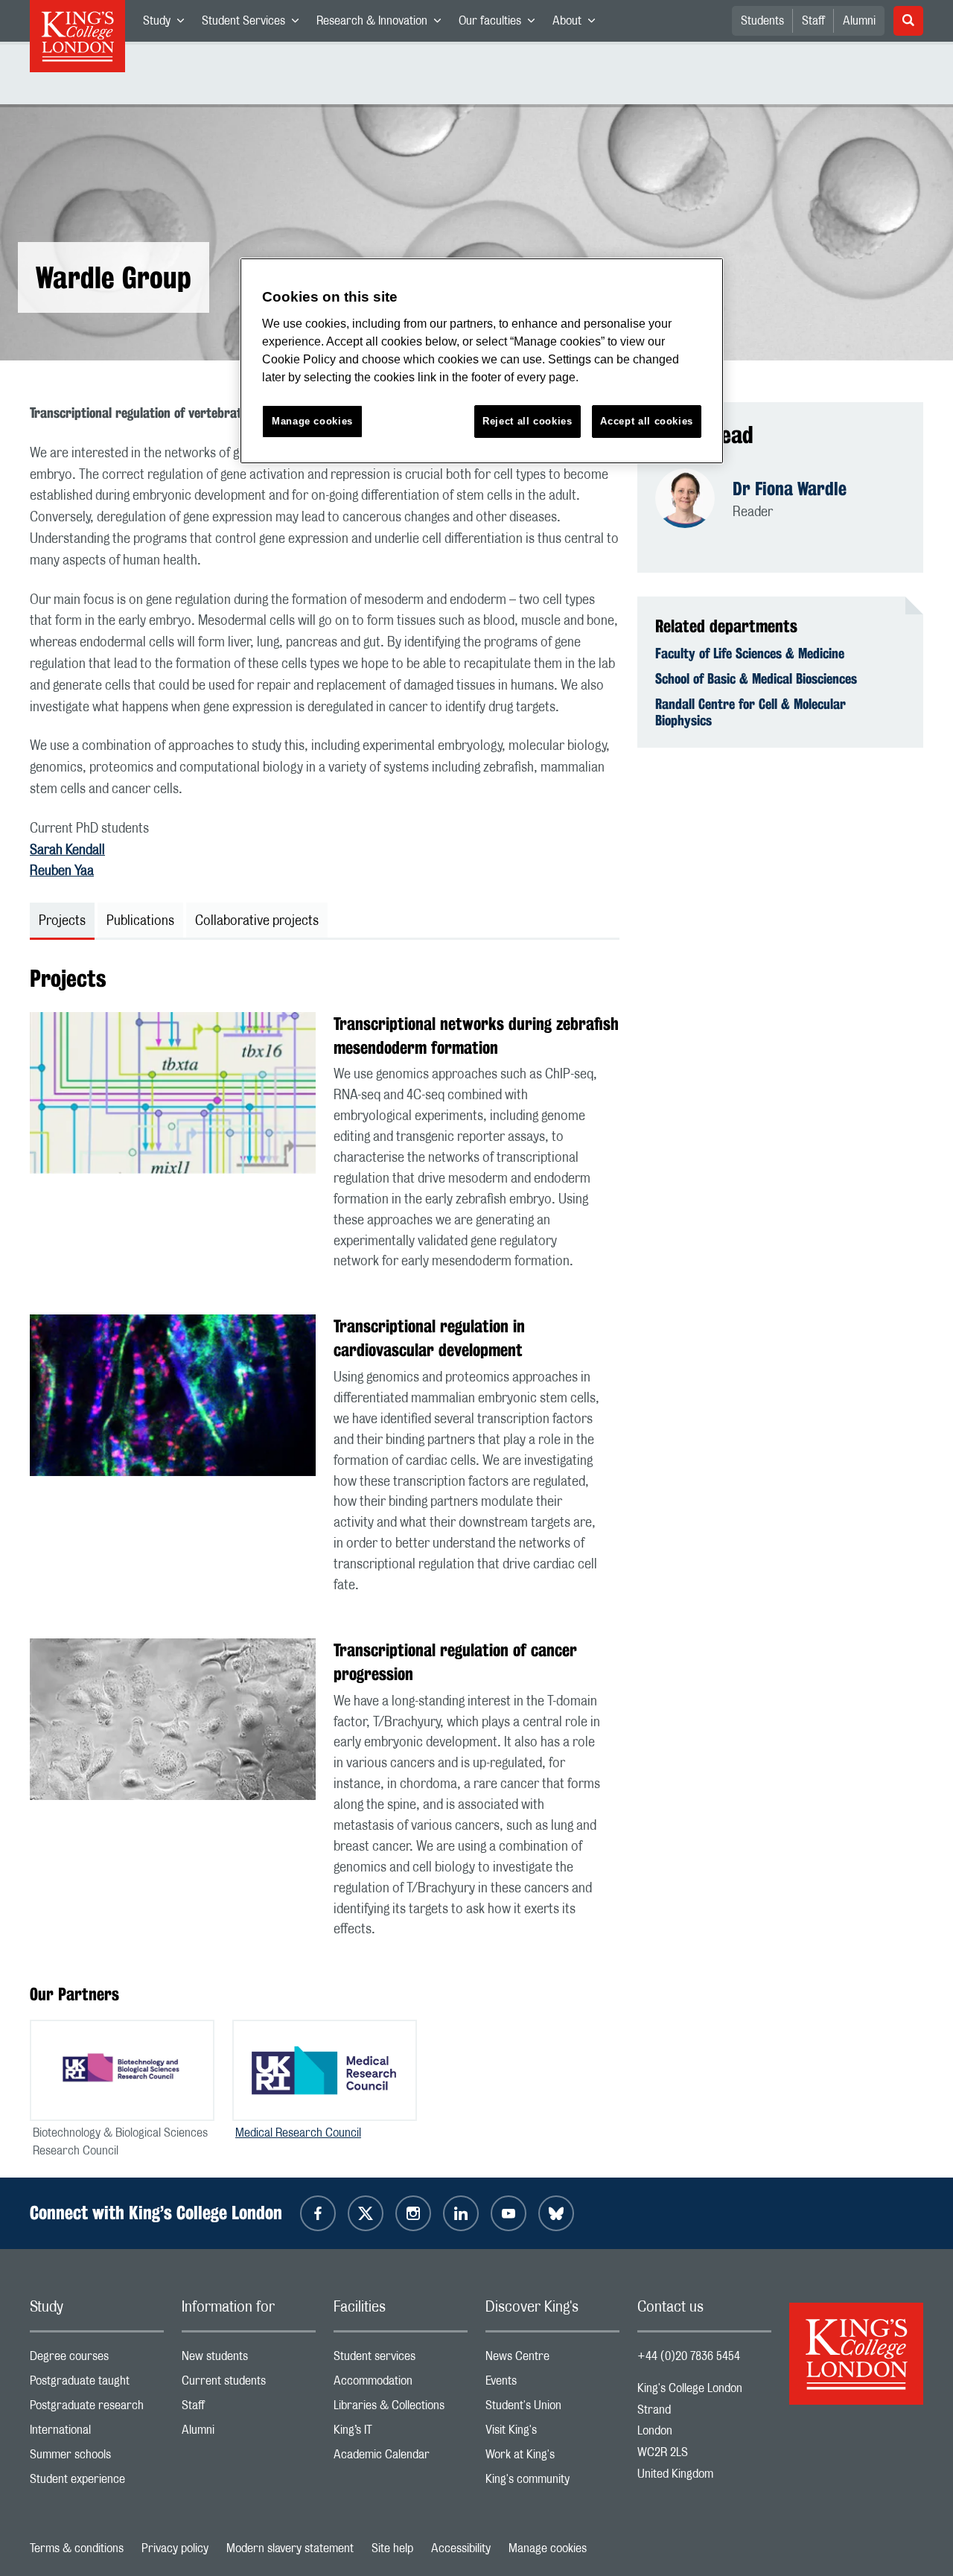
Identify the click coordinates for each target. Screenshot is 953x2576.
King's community (552, 2483)
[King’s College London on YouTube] (509, 2213)
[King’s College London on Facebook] (318, 2213)
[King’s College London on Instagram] (413, 2213)
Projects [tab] (62, 921)
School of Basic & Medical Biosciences (756, 678)
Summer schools (97, 2458)
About (578, 24)
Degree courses (97, 2360)
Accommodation (401, 2384)
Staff (813, 21)
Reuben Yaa (62, 871)
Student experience (97, 2483)
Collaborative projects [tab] (257, 921)
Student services (401, 2360)
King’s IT (401, 2433)
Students (762, 21)
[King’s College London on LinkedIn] (461, 2213)
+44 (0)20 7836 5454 (689, 2356)
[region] (482, 361)
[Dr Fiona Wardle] (694, 500)
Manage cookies (548, 2548)
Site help (392, 2548)
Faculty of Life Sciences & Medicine (750, 653)
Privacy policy (175, 2548)
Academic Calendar (401, 2458)
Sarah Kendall (67, 850)
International (97, 2433)
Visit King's (552, 2433)
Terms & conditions (77, 2548)
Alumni (859, 21)
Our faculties (501, 24)
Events (552, 2384)
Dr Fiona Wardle (790, 489)
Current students (249, 2384)
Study (168, 24)
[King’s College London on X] (366, 2213)
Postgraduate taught (97, 2384)
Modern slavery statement (290, 2548)
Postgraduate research (97, 2409)
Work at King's (552, 2458)
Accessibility (461, 2548)
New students (249, 2360)
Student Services (255, 24)
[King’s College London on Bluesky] (556, 2213)
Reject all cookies (528, 421)
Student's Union (552, 2409)
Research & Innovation (383, 24)
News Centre (552, 2360)
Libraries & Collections (401, 2409)
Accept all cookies (647, 421)
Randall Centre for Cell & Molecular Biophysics (750, 712)
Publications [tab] (140, 921)
